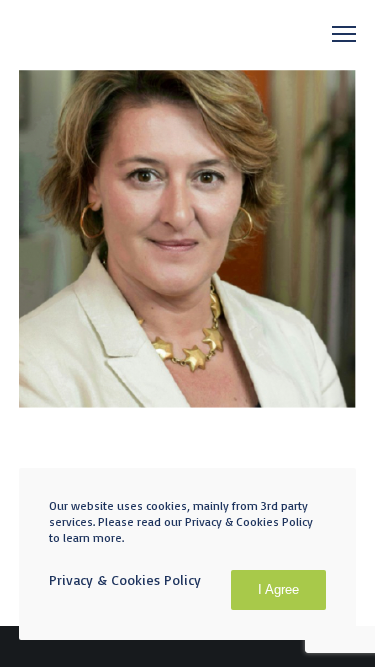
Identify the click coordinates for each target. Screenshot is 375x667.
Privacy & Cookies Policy (125, 579)
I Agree (278, 589)
